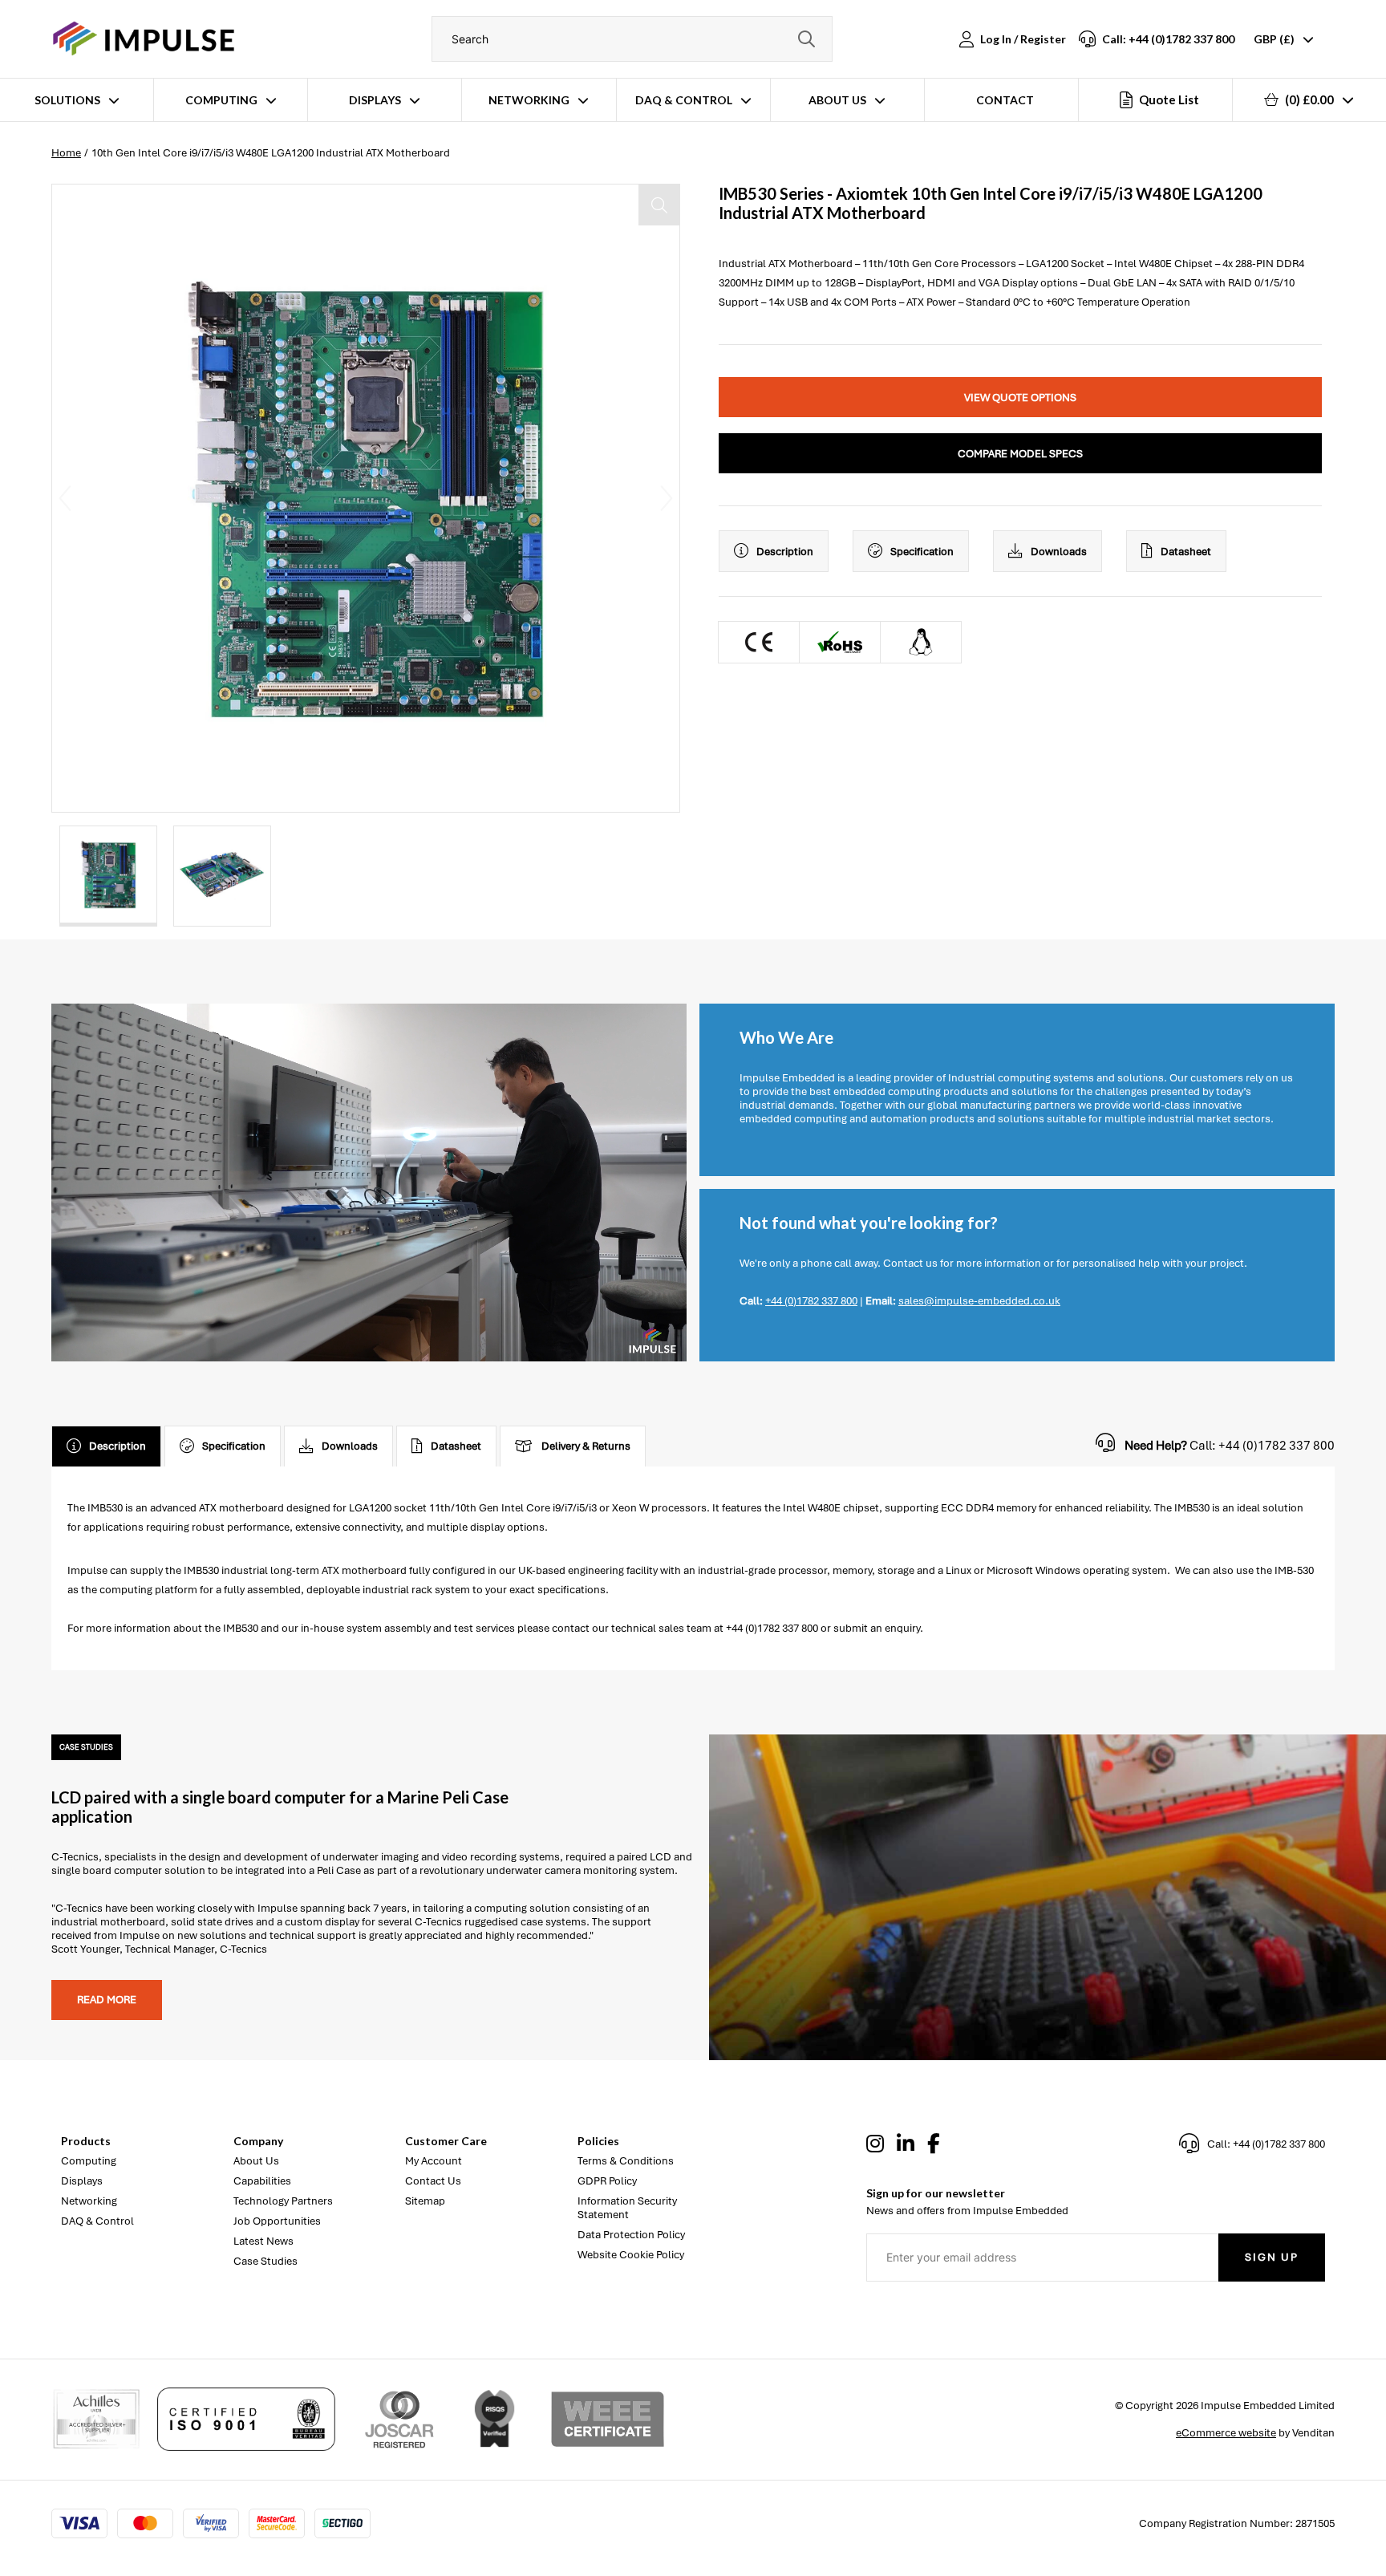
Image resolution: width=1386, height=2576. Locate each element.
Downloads (1059, 552)
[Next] (667, 498)
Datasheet (1186, 552)
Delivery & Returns (586, 1446)
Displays (375, 100)
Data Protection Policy (631, 2235)
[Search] (806, 39)
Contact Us (433, 2181)
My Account (434, 2161)
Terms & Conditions (626, 2161)
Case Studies (265, 2261)
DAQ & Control (684, 100)
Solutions (67, 100)
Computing (221, 100)
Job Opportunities (277, 2221)
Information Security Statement (627, 2208)
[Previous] (65, 498)
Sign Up (1272, 2257)
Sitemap (425, 2201)
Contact (1005, 100)
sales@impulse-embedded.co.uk (979, 1301)
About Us (837, 100)
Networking (529, 100)
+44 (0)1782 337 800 (811, 1301)
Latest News (263, 2241)
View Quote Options (1020, 398)
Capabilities (262, 2181)
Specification (922, 552)
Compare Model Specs (1020, 454)
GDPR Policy (607, 2181)
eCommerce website (1226, 2433)
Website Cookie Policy (631, 2255)
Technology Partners (283, 2201)
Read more (107, 2000)
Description (785, 552)
